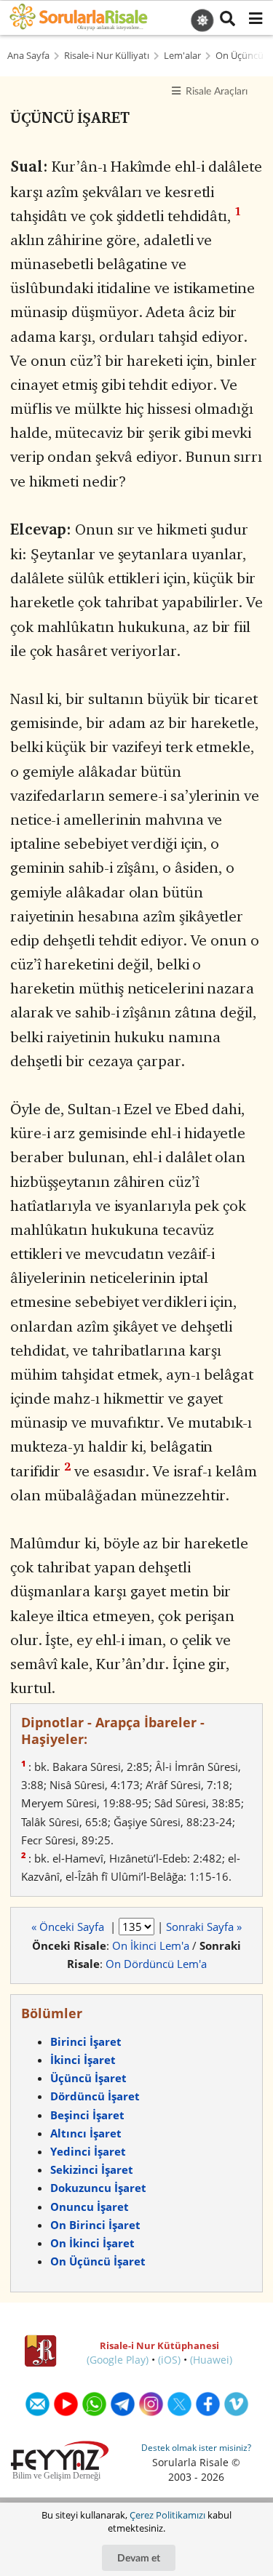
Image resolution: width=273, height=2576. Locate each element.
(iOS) (169, 2360)
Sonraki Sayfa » (204, 1927)
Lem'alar (182, 56)
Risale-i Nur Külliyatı (107, 56)
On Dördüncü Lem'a (156, 1964)
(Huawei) (211, 2360)
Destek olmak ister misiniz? (196, 2448)
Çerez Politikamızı (167, 2515)
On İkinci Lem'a (151, 1945)
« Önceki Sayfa (69, 1927)
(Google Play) (118, 2360)
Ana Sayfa (28, 56)
